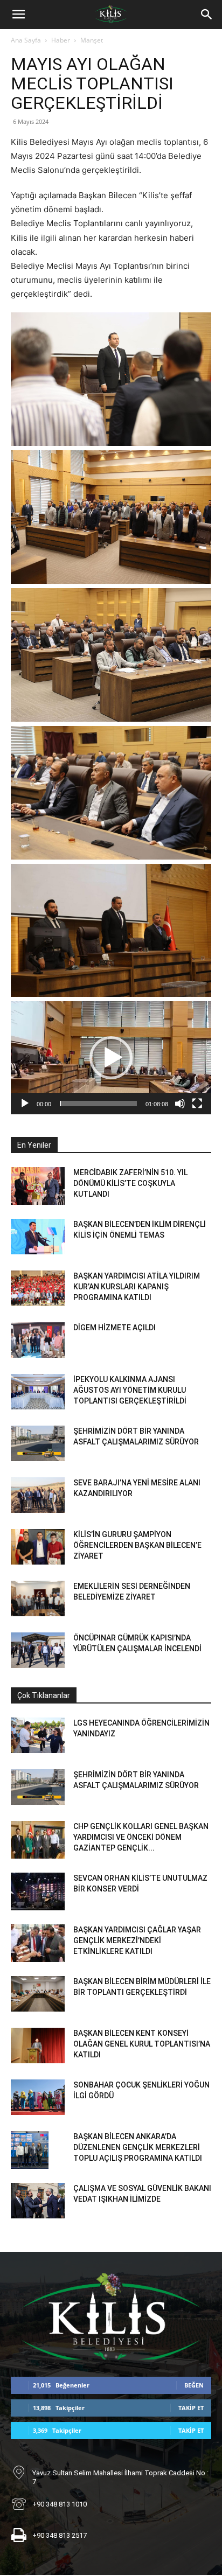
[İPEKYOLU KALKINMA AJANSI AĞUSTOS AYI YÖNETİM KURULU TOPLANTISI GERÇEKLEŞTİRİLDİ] (38, 1392)
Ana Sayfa (26, 40)
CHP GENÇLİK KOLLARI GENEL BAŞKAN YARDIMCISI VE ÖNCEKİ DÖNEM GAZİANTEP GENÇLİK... (141, 1837)
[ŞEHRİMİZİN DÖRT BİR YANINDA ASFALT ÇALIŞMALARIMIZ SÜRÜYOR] (38, 1444)
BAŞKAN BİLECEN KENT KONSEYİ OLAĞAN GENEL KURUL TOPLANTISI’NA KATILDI (142, 2044)
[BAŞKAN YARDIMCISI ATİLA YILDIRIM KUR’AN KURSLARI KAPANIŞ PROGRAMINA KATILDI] (38, 1289)
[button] (18, 15)
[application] (111, 1057)
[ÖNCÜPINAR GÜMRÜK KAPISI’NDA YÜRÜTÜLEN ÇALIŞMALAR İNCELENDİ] (38, 1650)
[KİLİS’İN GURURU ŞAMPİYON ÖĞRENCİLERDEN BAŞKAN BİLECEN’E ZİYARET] (38, 1547)
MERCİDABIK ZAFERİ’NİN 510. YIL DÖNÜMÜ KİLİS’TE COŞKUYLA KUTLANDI (130, 1183)
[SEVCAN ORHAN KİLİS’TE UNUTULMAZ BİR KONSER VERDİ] (38, 1891)
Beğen (194, 2385)
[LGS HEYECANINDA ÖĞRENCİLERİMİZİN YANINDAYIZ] (38, 1736)
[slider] (98, 1104)
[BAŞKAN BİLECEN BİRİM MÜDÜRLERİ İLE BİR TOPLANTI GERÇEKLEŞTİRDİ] (38, 1994)
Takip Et (191, 2408)
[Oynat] (25, 1104)
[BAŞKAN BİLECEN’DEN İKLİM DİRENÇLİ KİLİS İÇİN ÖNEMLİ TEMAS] (38, 1237)
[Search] (207, 15)
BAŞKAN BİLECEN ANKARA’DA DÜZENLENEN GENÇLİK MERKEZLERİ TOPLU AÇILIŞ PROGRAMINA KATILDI (138, 2147)
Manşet (92, 40)
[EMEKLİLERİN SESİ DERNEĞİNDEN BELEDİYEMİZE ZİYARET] (38, 1599)
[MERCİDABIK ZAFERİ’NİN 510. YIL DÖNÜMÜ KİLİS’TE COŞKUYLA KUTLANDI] (38, 1186)
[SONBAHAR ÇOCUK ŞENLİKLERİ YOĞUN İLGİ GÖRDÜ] (38, 2097)
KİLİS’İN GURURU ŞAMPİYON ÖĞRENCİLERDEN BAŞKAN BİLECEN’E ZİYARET (137, 1545)
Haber (61, 40)
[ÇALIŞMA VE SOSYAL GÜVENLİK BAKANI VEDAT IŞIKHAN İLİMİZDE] (38, 2201)
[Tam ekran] (197, 1104)
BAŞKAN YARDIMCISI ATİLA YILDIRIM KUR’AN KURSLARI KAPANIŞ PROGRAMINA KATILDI (137, 1287)
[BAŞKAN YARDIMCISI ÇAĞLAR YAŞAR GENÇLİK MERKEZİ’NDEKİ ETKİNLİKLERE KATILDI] (38, 1943)
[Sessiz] (180, 1104)
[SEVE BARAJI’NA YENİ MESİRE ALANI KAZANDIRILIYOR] (38, 1495)
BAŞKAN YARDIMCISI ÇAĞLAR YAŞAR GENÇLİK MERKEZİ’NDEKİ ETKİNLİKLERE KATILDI (137, 1940)
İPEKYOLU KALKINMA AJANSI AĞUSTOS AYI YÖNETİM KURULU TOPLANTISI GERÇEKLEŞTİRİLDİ (130, 1390)
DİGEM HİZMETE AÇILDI (115, 1328)
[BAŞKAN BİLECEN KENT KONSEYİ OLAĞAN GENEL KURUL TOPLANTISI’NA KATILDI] (38, 2046)
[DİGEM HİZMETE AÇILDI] (38, 1340)
